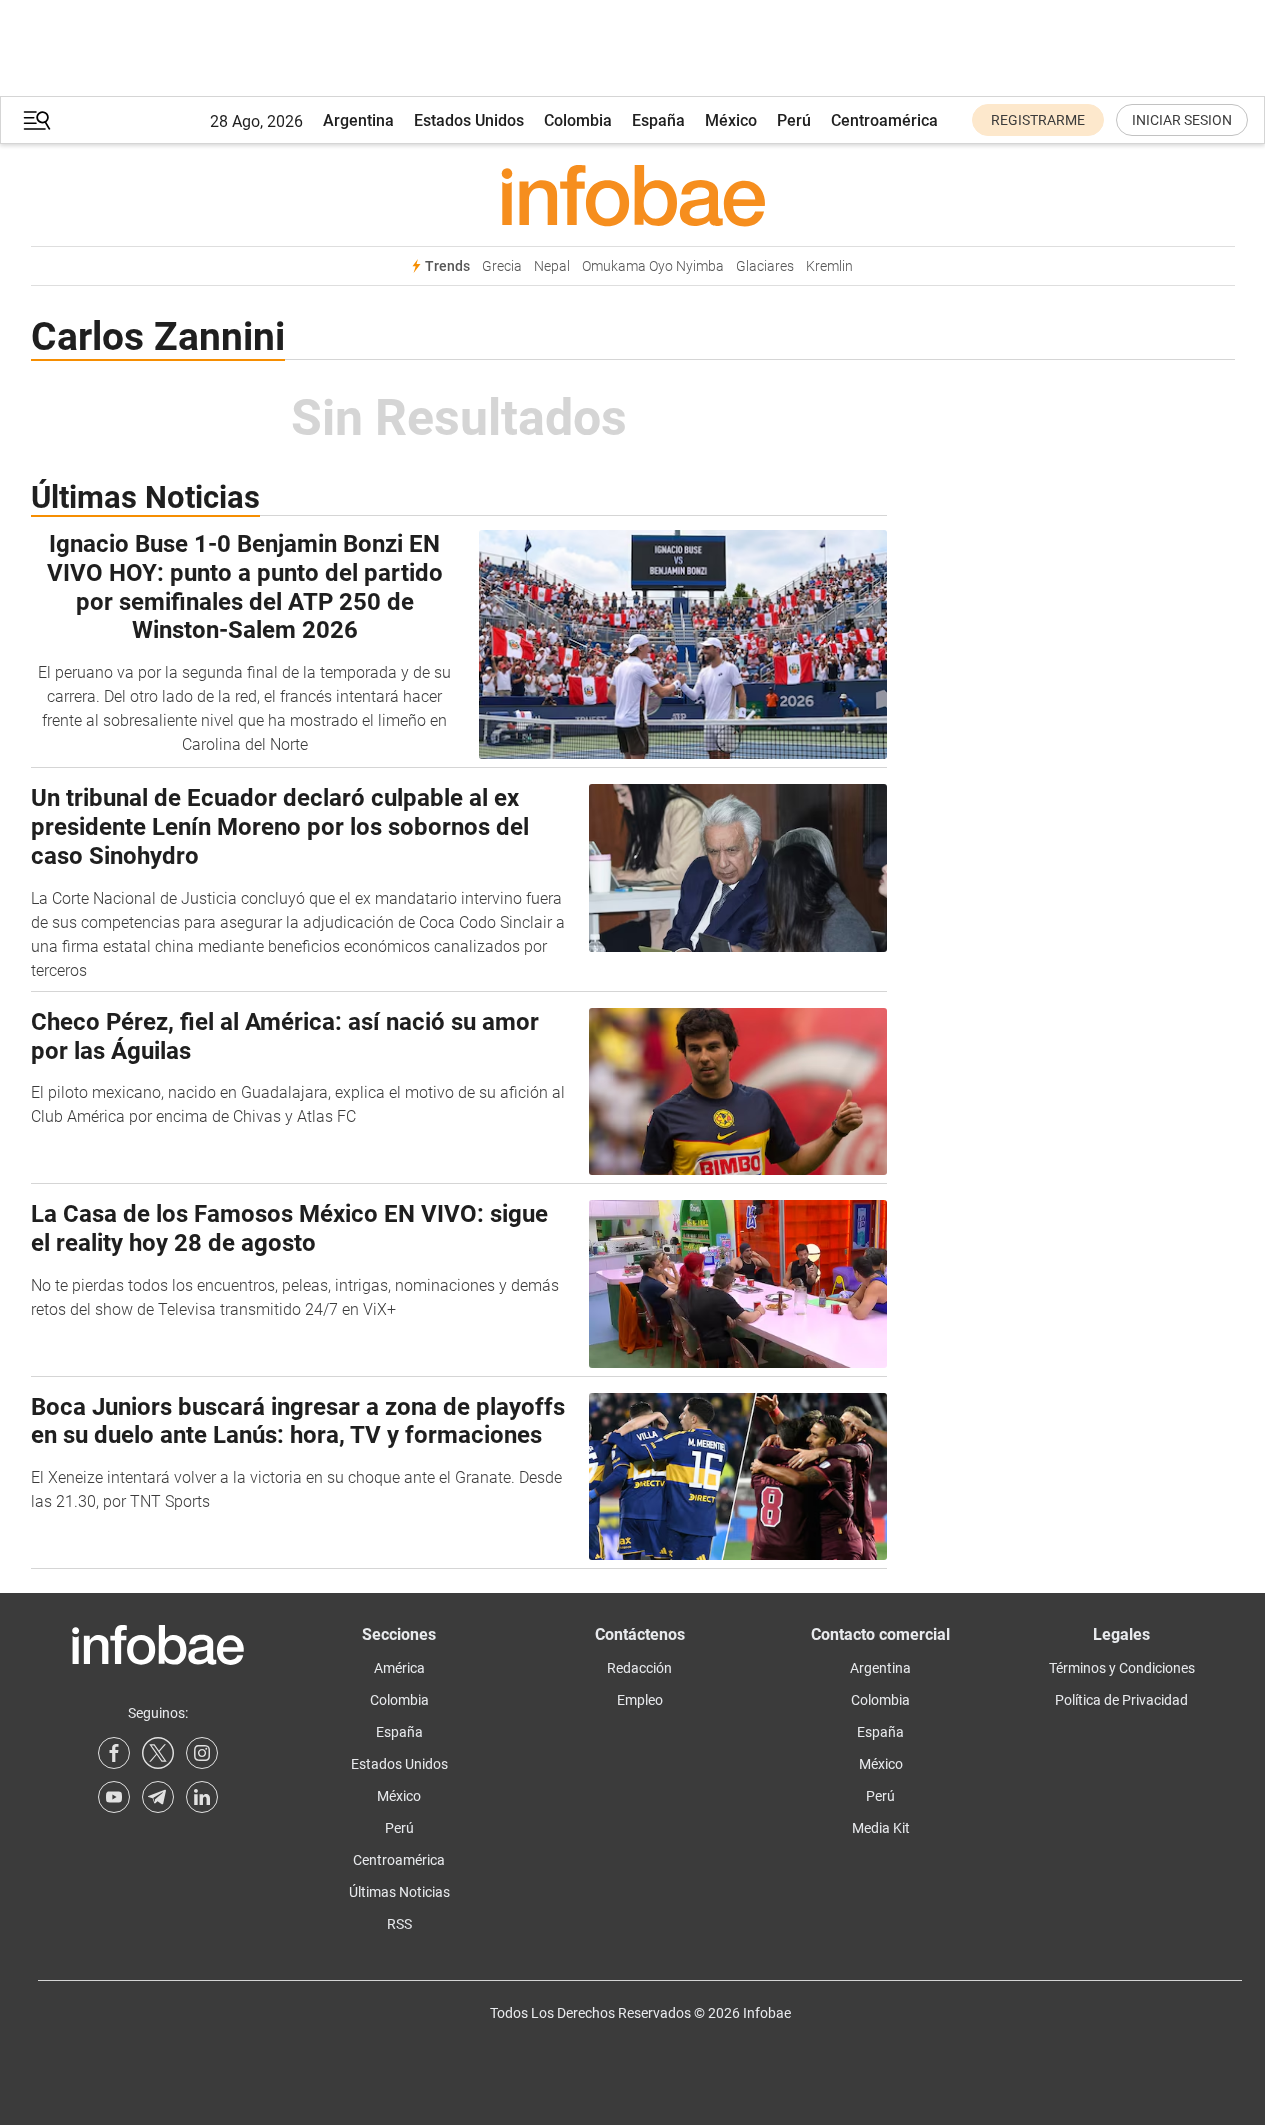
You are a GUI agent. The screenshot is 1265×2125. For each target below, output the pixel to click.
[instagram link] (202, 1753)
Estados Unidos (469, 120)
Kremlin (829, 266)
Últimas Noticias (399, 1892)
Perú (794, 120)
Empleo (640, 1700)
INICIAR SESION (1182, 120)
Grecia (502, 266)
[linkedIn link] (202, 1797)
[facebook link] (114, 1753)
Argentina (358, 120)
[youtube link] (114, 1797)
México (731, 120)
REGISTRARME (1038, 120)
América (399, 1668)
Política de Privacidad (1121, 1700)
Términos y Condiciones (1122, 1668)
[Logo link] (633, 195)
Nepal (552, 266)
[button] (37, 120)
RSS (399, 1924)
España (658, 120)
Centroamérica (884, 120)
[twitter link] (158, 1753)
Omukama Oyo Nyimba (653, 266)
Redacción (639, 1668)
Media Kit (881, 1828)
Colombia (578, 120)
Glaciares (765, 266)
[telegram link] (158, 1797)
